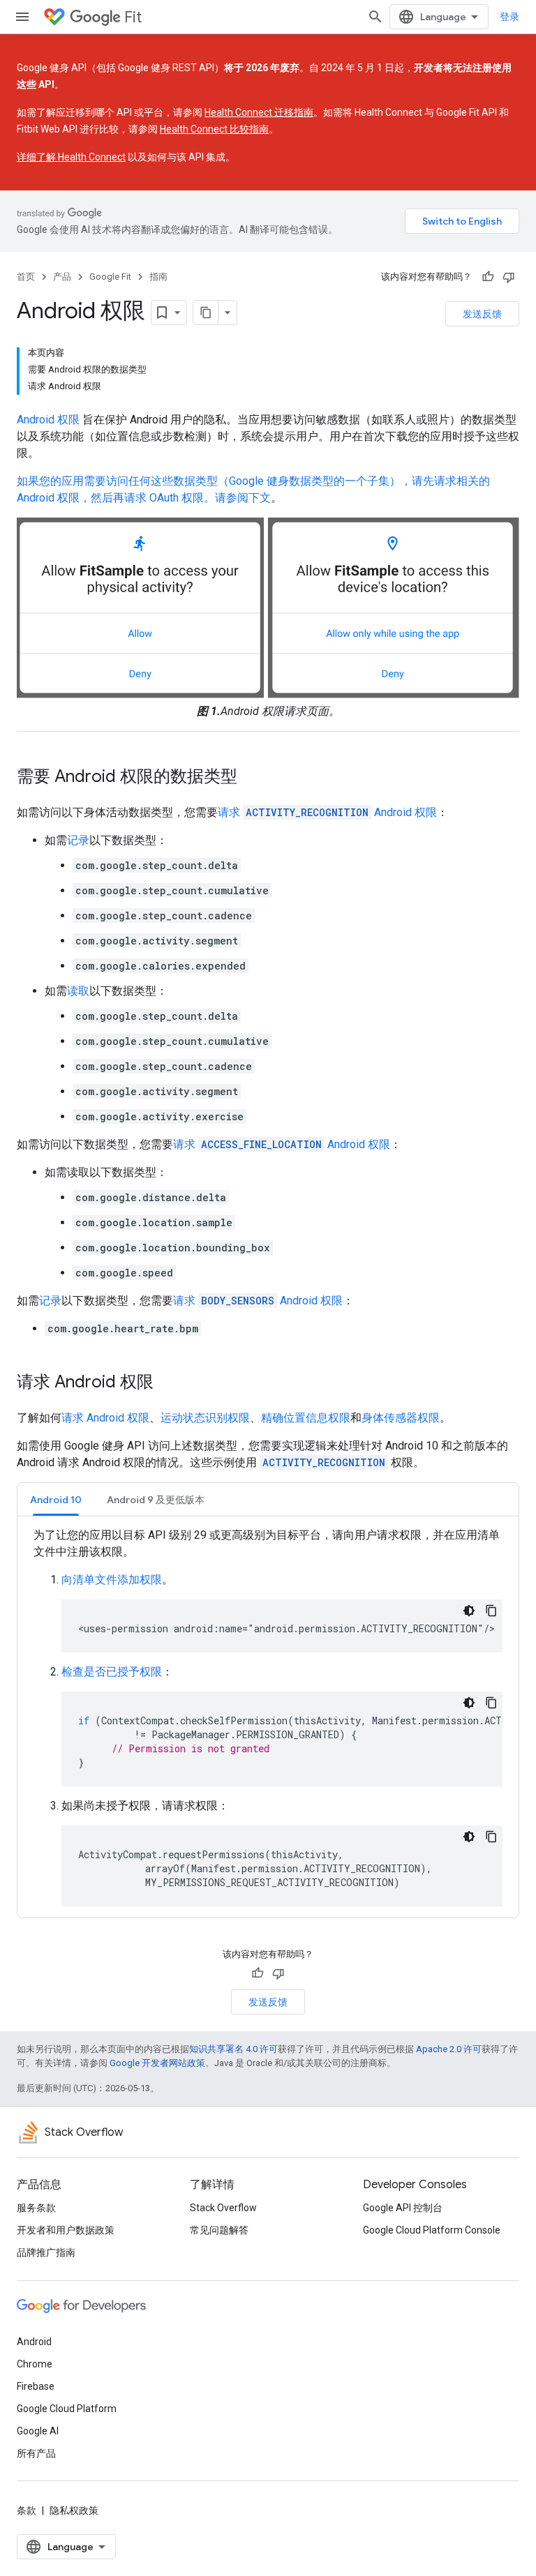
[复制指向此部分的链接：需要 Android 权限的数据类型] (251, 778)
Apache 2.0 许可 (449, 2049)
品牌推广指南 (46, 2252)
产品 (62, 277)
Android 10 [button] (56, 1500)
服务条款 (36, 2208)
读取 (78, 991)
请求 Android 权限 (327, 812)
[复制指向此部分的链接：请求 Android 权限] (167, 1383)
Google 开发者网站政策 (157, 2063)
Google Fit (110, 277)
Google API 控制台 (403, 2208)
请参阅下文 (243, 498)
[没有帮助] (509, 277)
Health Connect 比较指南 (214, 129)
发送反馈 (482, 314)
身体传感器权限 (401, 1418)
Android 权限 (48, 420)
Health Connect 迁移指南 (259, 112)
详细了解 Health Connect (71, 157)
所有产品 (36, 2453)
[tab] (56, 1499)
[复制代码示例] (491, 1611)
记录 (78, 840)
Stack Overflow (223, 2208)
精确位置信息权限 (306, 1418)
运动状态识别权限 (205, 1418)
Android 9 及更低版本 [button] (156, 1500)
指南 (158, 277)
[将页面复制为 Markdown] (206, 312)
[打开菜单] (22, 17)
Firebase (36, 2386)
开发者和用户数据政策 (66, 2230)
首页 (26, 277)
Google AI (38, 2431)
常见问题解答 (219, 2230)
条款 (27, 2510)
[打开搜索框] (375, 17)
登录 (509, 17)
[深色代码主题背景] (469, 1611)
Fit (133, 17)
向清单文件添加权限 (112, 1580)
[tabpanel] (268, 1717)
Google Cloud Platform (67, 2409)
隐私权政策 (74, 2510)
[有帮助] (488, 277)
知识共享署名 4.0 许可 (233, 2049)
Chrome (35, 2364)
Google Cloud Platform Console (432, 2230)
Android (34, 2342)
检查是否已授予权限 (112, 1672)
